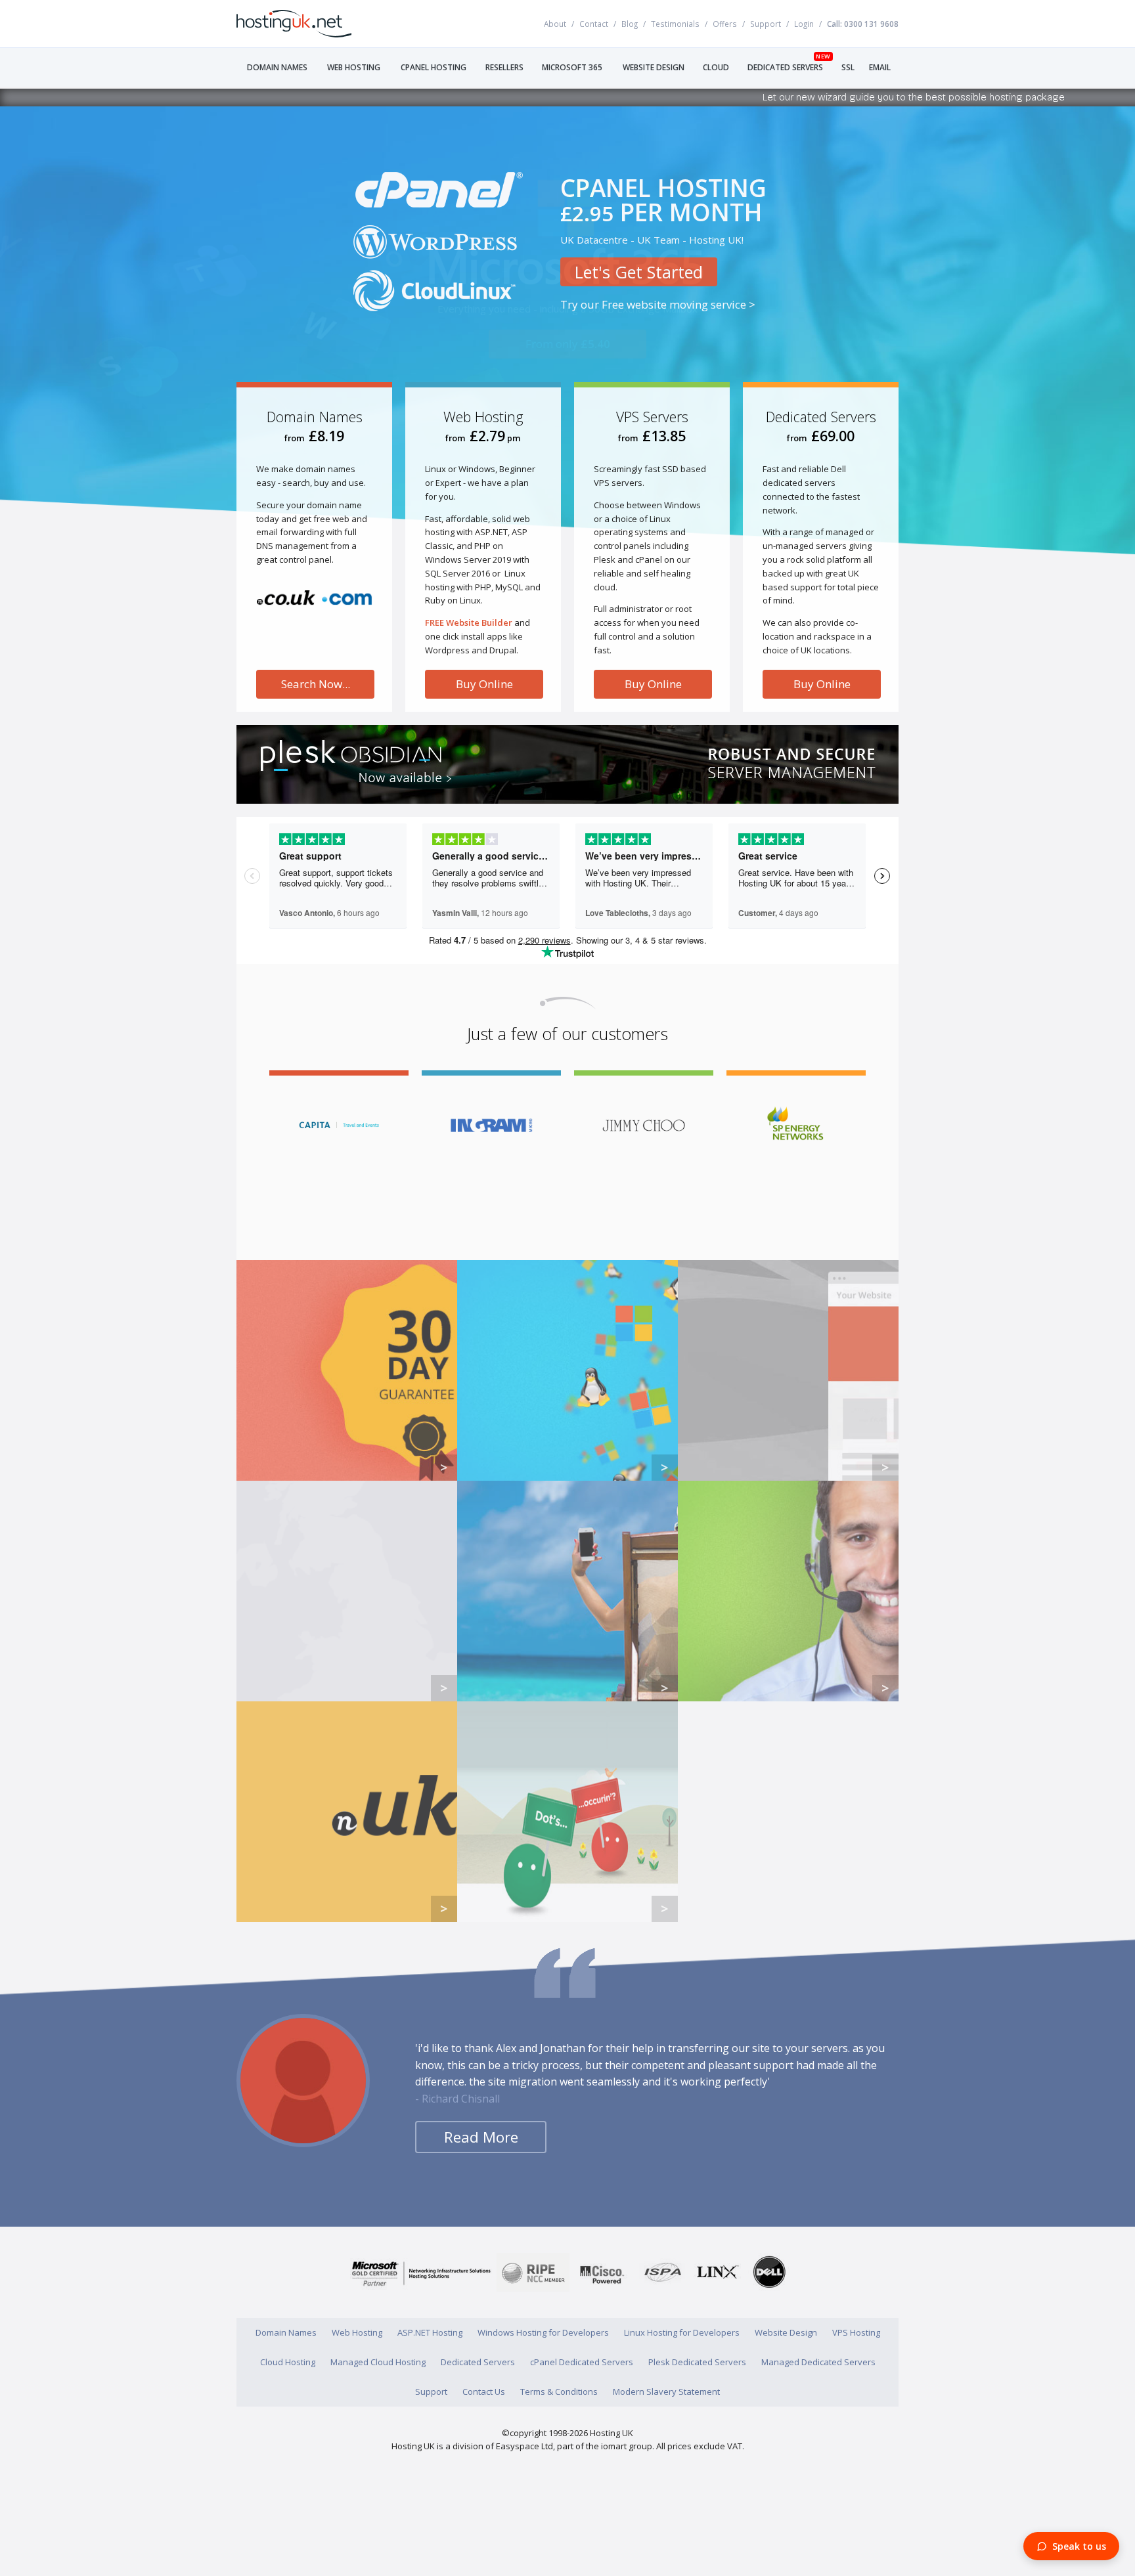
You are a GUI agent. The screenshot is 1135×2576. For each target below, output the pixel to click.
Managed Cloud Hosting (378, 2362)
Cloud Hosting (288, 2362)
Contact (594, 24)
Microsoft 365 (572, 67)
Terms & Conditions (559, 2391)
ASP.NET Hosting (430, 2332)
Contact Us (484, 2391)
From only (568, 314)
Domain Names (277, 67)
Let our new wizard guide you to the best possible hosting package (835, 97)
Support (766, 24)
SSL (848, 67)
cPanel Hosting (434, 67)
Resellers (504, 67)
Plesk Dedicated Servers (697, 2362)
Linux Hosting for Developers (682, 2332)
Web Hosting (354, 67)
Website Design (654, 67)
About (555, 24)
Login (804, 24)
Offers (725, 24)
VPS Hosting (856, 2332)
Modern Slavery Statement (666, 2391)
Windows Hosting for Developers (543, 2332)
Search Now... (316, 684)
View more (347, 1370)
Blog (630, 24)
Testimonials (675, 24)
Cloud (716, 67)
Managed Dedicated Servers (818, 2362)
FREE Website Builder (469, 622)
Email (880, 67)
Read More (481, 2137)
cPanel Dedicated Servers (582, 2362)
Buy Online (484, 684)
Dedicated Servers (785, 67)
